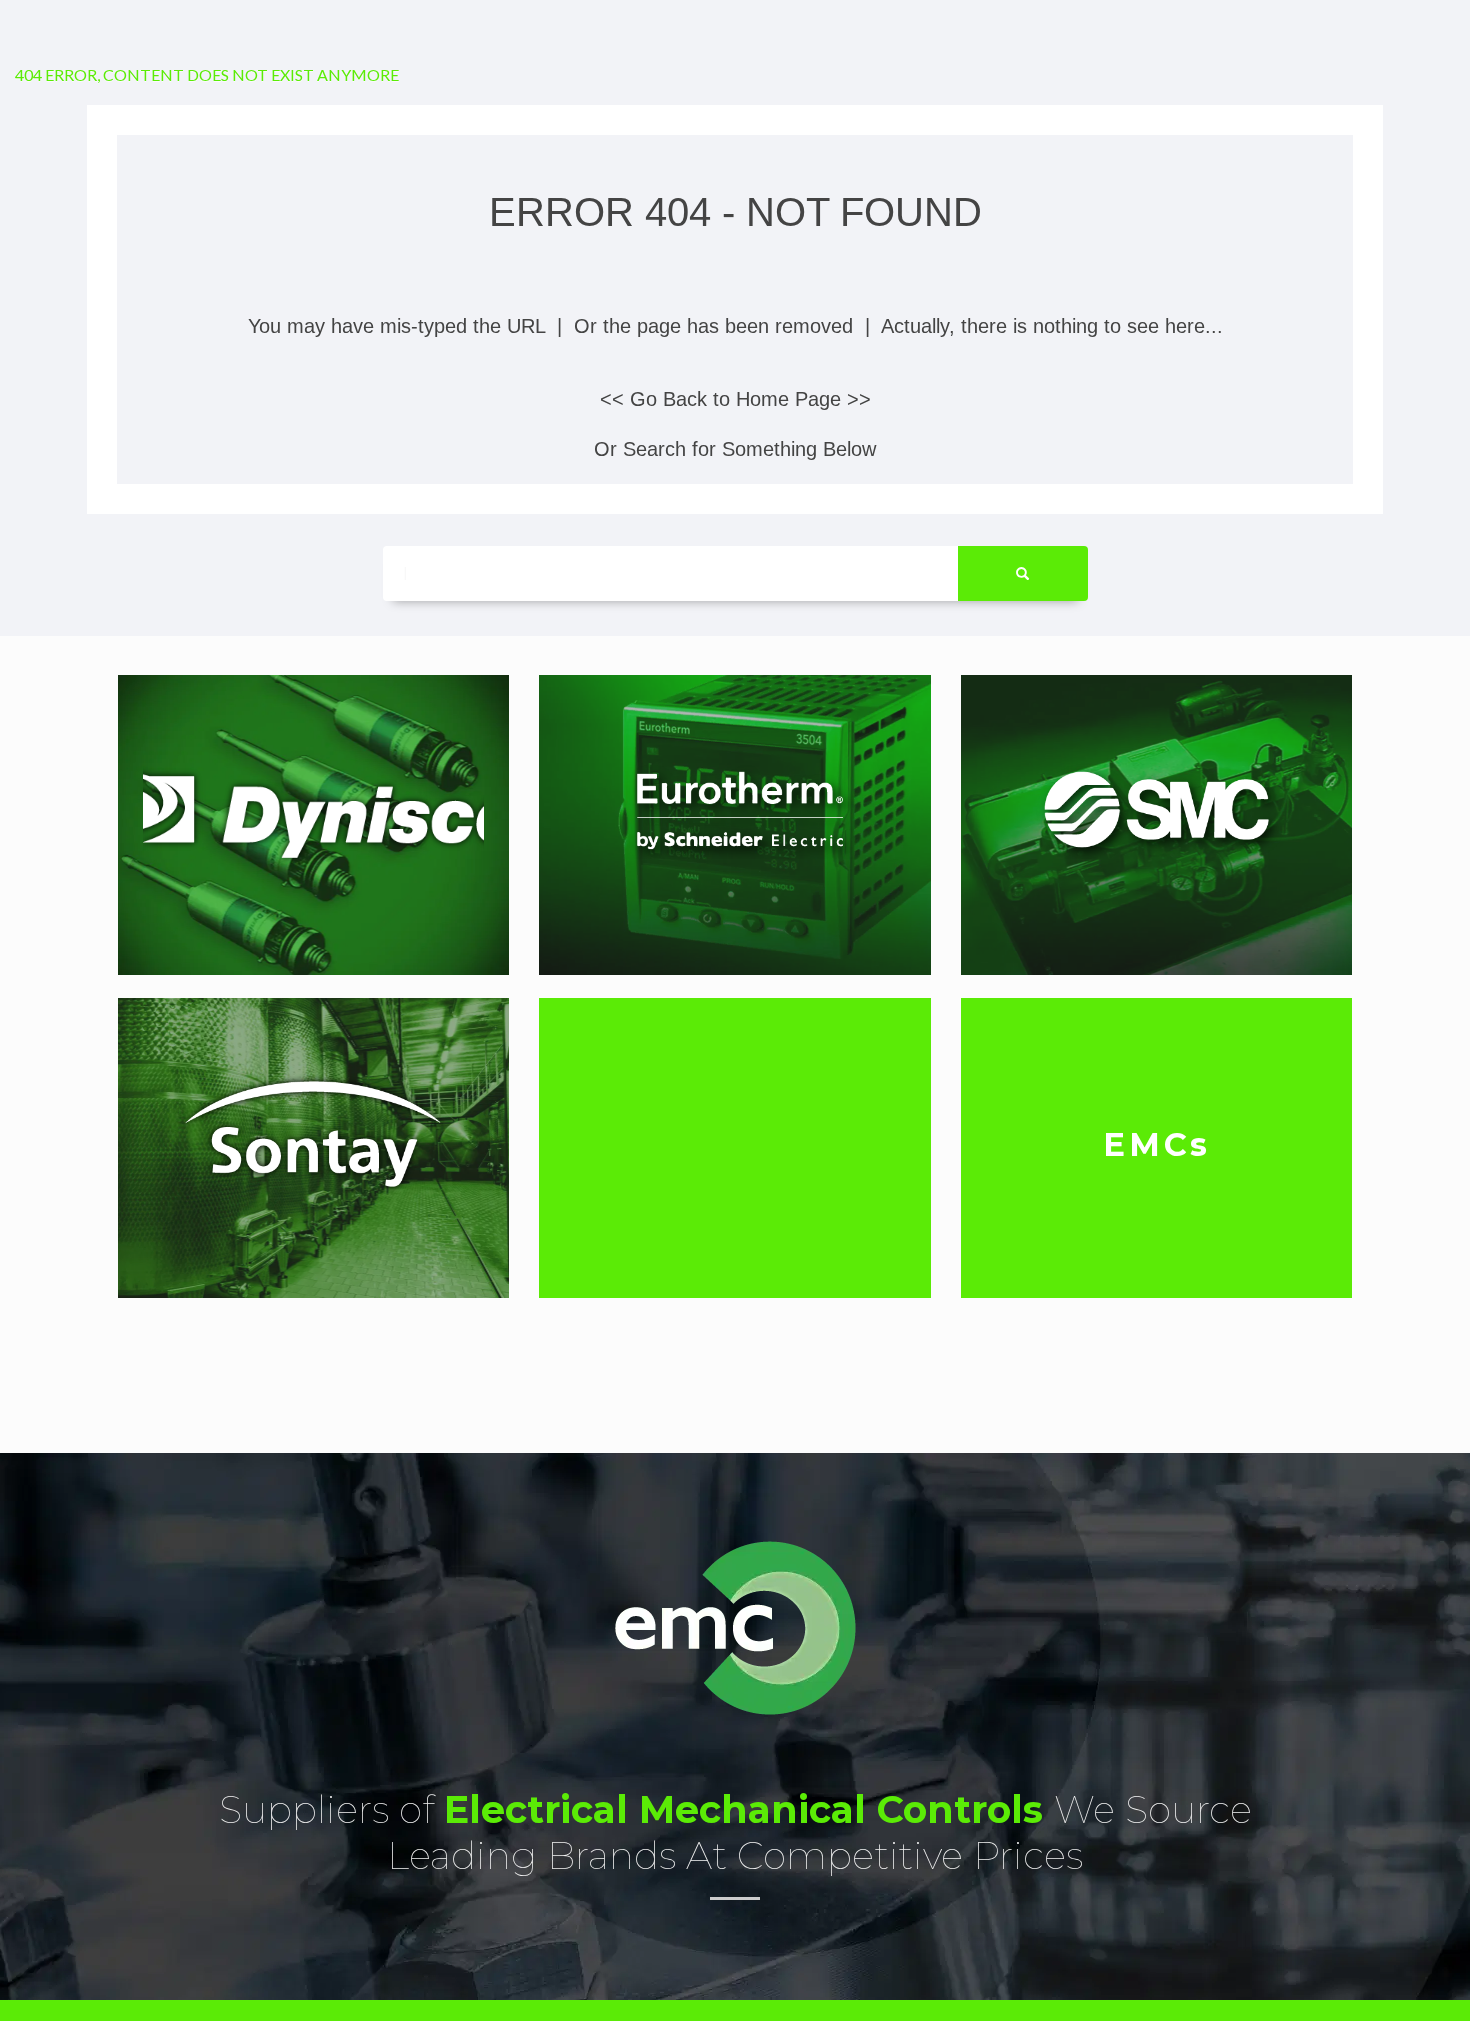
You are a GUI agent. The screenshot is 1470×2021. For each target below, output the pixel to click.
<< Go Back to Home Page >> (735, 399)
